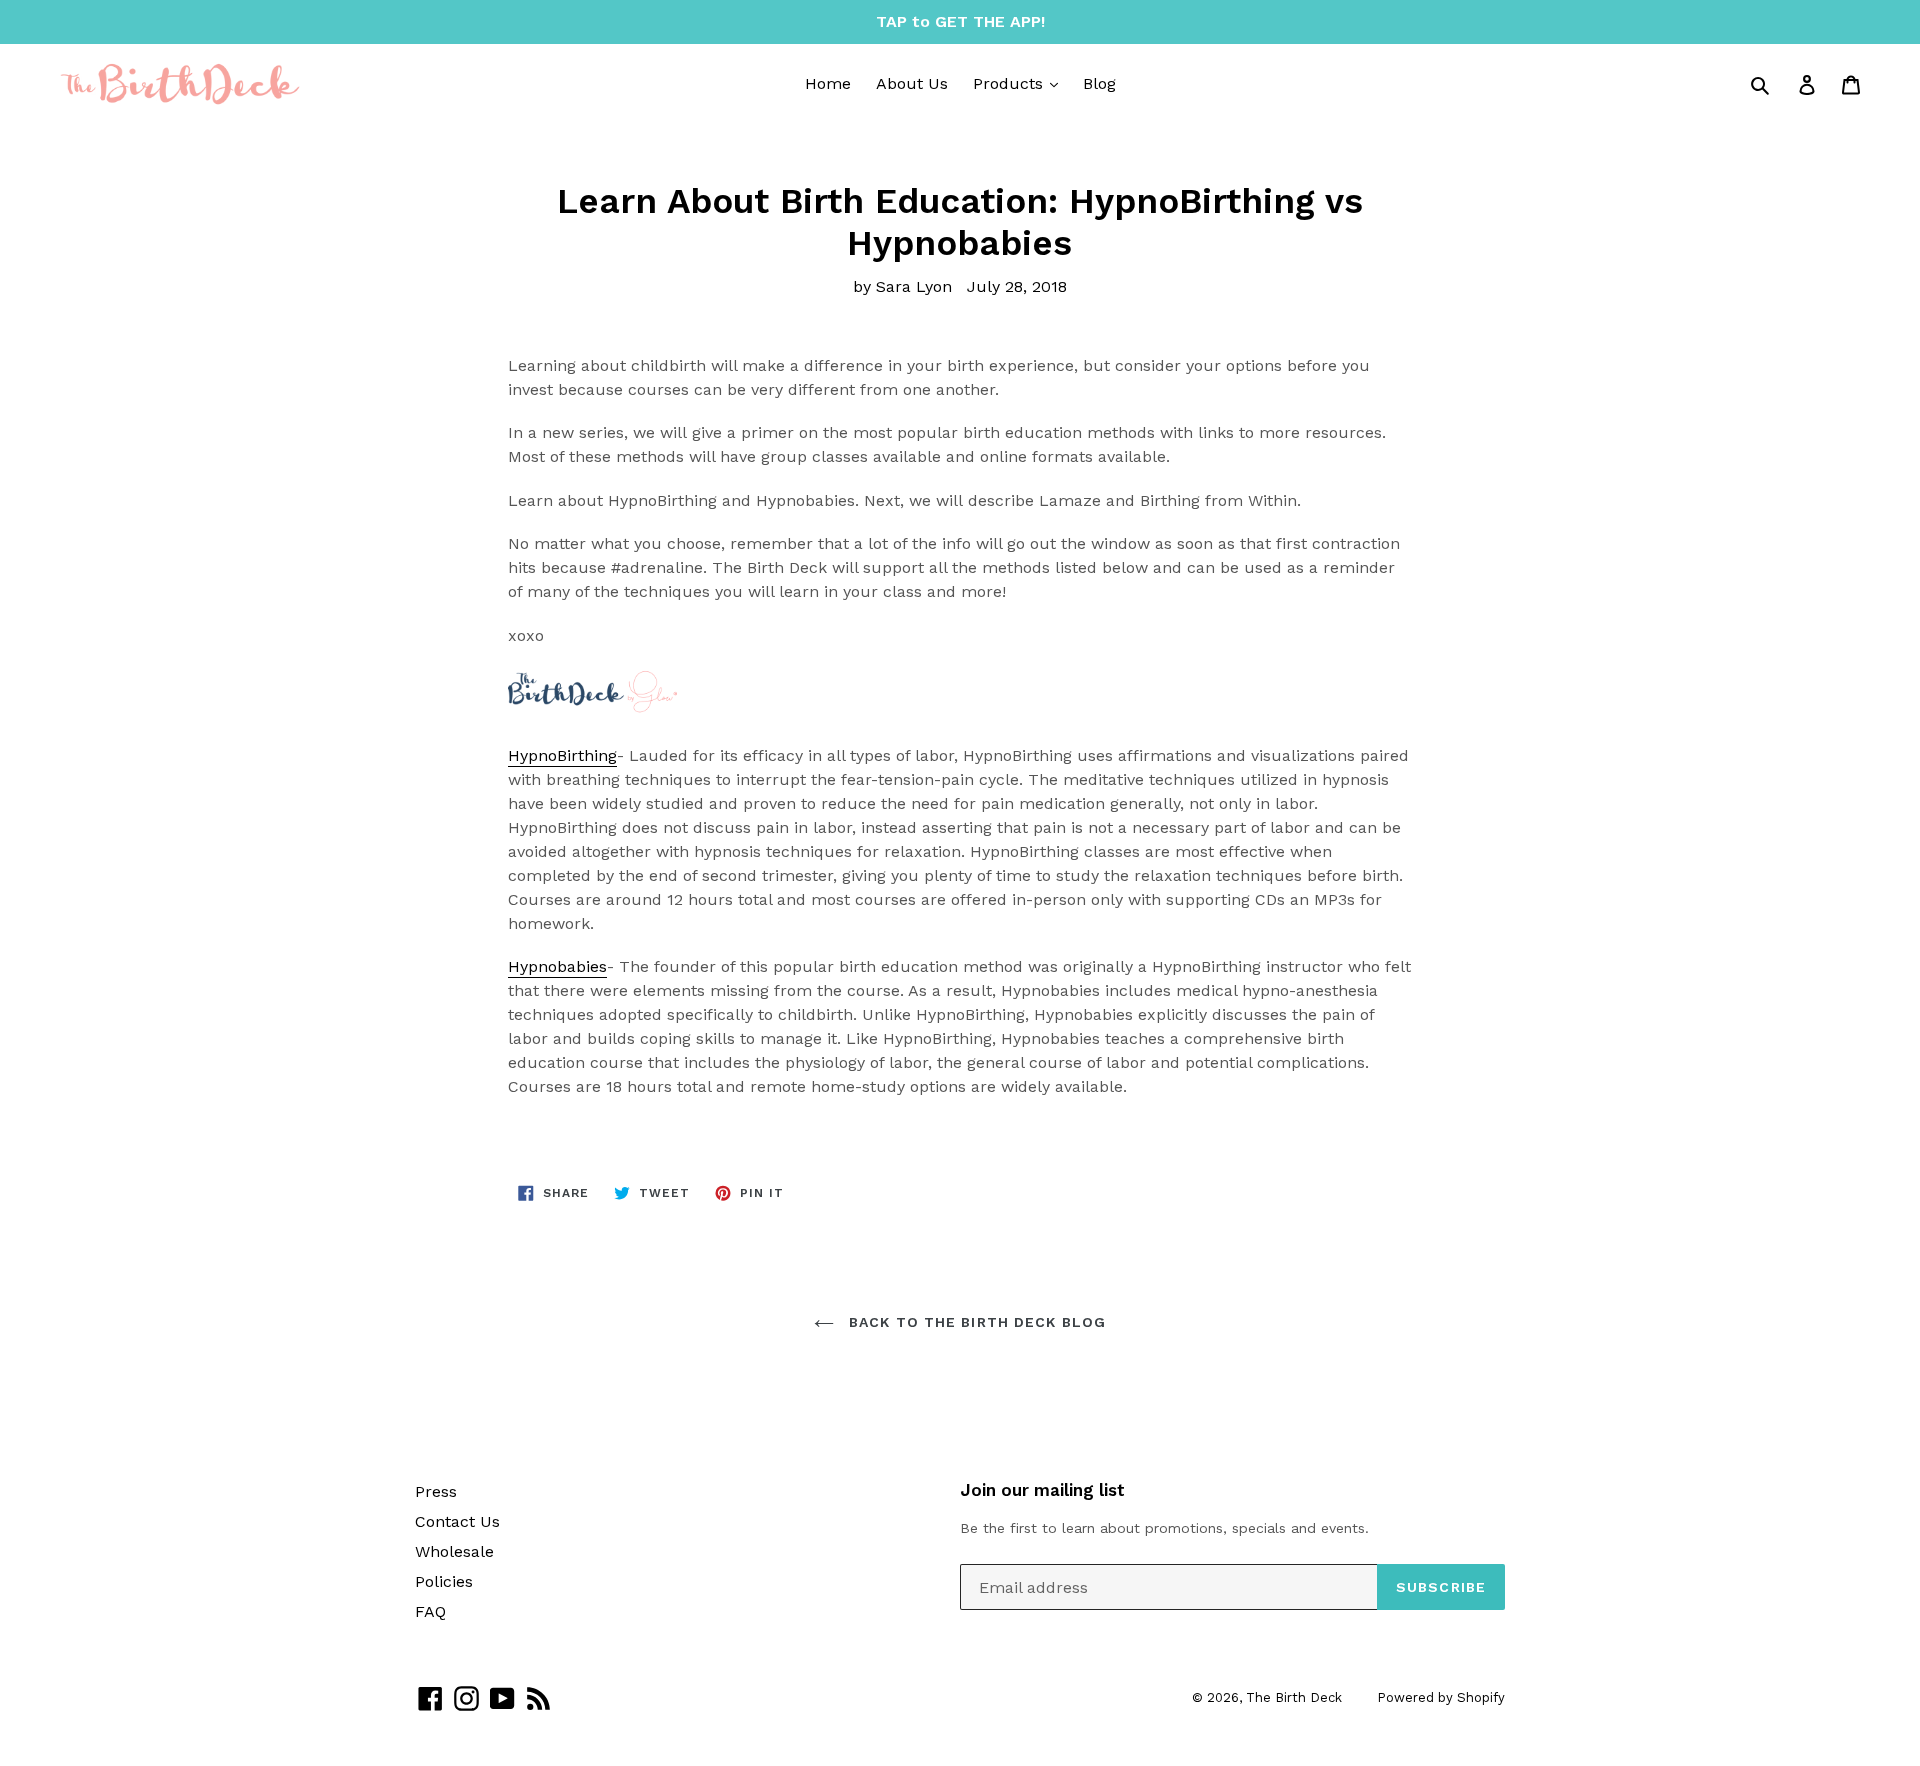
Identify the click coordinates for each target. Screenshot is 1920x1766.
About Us (912, 83)
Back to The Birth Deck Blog (975, 1322)
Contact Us (457, 1521)
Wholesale (454, 1551)
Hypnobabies (557, 966)
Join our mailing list (1042, 1490)
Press (436, 1491)
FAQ (430, 1611)
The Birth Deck (1294, 1697)
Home (828, 83)
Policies (444, 1581)
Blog (1099, 83)
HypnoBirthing (562, 755)
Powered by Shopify (1441, 1697)
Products (1010, 83)
